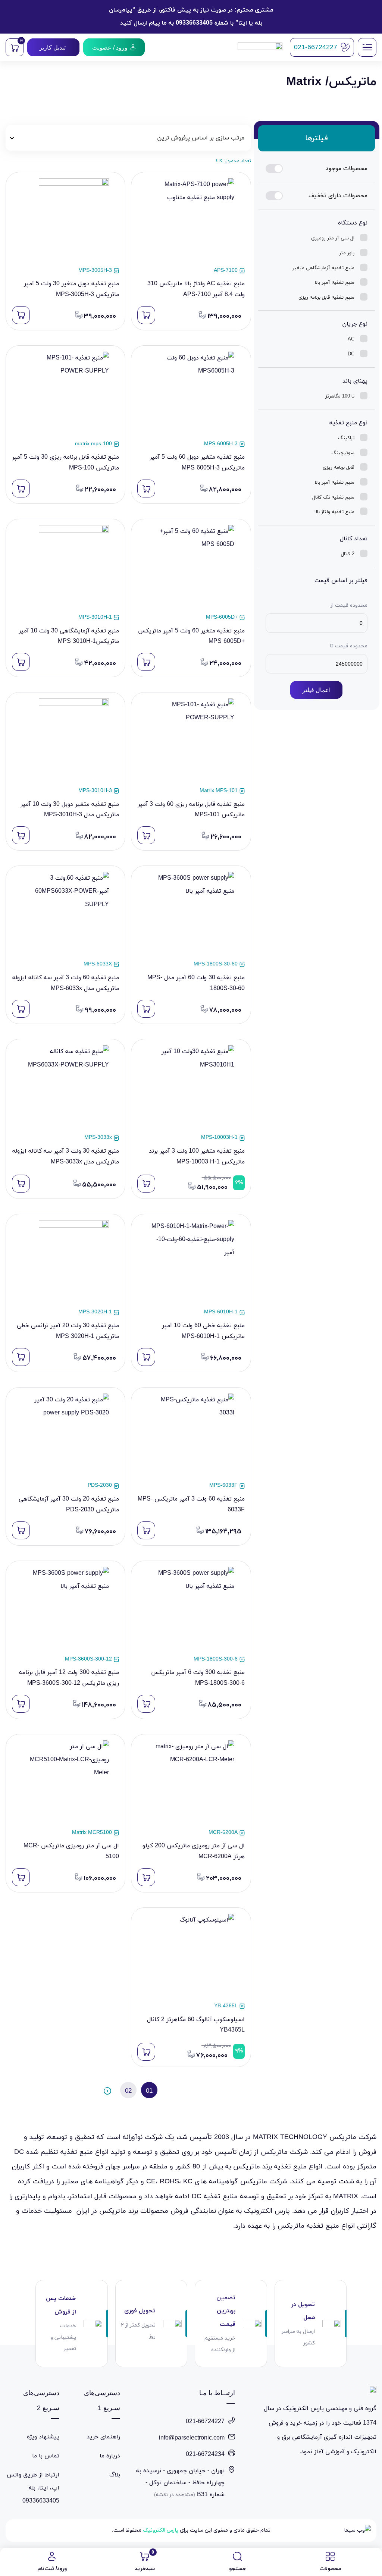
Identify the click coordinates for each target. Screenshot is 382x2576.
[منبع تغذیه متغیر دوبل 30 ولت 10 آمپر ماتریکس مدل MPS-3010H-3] (65, 742)
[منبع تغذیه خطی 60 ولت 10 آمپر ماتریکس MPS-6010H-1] (191, 1264)
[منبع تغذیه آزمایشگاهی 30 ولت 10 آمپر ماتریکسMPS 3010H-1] (65, 568)
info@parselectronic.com (192, 2438)
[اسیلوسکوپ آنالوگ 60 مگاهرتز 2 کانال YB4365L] (191, 1957)
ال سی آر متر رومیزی (333, 238)
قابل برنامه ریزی (339, 468)
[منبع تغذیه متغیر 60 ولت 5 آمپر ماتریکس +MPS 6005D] (191, 568)
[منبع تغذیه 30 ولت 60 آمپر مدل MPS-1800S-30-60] (191, 915)
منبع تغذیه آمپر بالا (335, 283)
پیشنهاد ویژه (43, 2437)
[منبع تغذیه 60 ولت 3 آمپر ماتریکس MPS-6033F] (191, 1437)
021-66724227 (205, 2422)
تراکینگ (346, 438)
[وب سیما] (356, 2531)
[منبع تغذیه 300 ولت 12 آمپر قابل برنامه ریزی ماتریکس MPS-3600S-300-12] (65, 1610)
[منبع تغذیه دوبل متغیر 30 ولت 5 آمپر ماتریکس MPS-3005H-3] (65, 222)
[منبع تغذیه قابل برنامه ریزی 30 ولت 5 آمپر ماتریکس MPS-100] (65, 395)
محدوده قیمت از (349, 605)
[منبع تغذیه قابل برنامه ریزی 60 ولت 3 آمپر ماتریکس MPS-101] (191, 742)
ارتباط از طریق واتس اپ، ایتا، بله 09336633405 (33, 2488)
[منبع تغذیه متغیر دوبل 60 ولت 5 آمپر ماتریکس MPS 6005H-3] (191, 395)
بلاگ (115, 2475)
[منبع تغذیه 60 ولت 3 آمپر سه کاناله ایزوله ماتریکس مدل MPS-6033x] (65, 915)
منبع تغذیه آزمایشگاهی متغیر (323, 268)
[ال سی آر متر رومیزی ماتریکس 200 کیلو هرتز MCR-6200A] (191, 1784)
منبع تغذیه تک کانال (333, 497)
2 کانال (348, 554)
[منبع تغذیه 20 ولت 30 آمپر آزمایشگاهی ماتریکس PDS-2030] (65, 1437)
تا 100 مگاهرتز (340, 396)
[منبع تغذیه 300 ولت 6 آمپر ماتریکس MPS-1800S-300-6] (191, 1610)
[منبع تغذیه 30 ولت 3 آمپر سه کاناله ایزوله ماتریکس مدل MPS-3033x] (65, 1089)
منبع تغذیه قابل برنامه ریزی (326, 298)
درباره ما (110, 2456)
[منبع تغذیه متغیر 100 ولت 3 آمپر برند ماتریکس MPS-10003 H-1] (191, 1089)
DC (351, 354)
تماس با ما (46, 2456)
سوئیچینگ (343, 453)
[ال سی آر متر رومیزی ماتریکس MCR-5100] (65, 1784)
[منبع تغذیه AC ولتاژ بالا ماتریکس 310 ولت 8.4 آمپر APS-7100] (191, 222)
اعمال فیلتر (316, 690)
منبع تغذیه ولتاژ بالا (334, 512)
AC (351, 339)
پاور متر (347, 253)
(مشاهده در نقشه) (175, 2495)
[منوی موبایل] (367, 47)
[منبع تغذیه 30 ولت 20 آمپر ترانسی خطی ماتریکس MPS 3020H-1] (65, 1264)
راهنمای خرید (103, 2437)
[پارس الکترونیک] (260, 48)
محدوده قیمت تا (348, 646)
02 (128, 2091)
